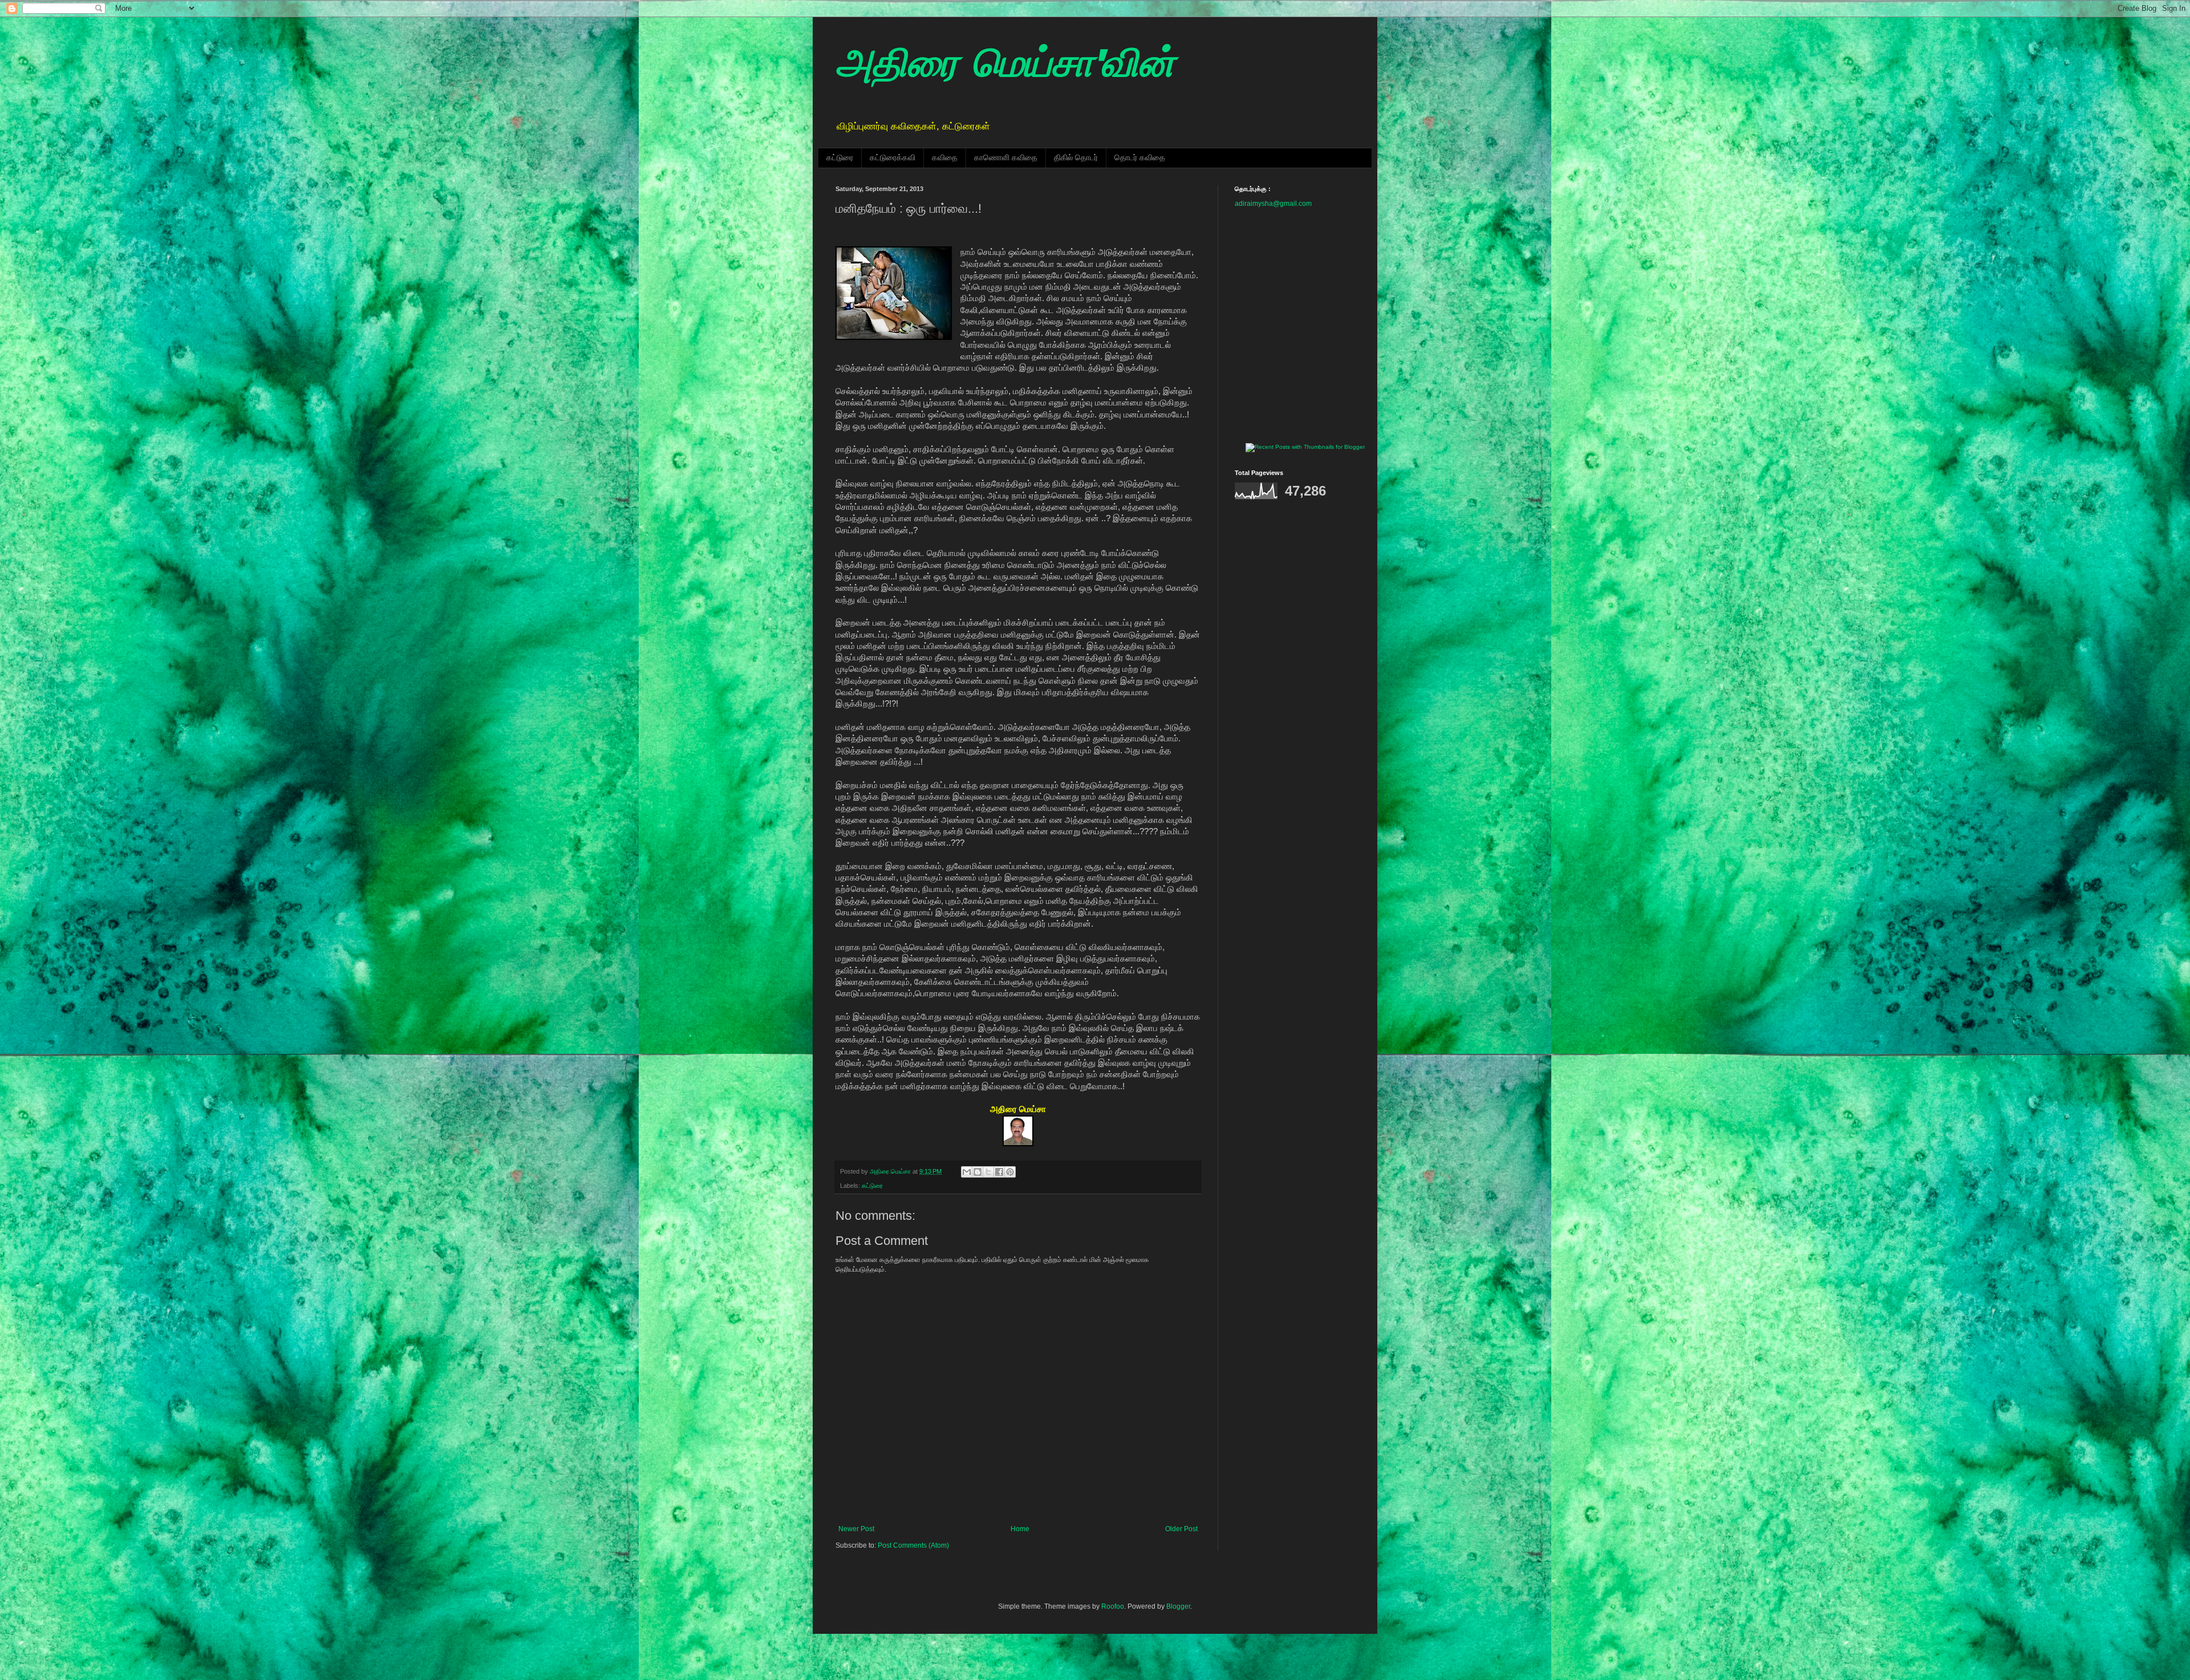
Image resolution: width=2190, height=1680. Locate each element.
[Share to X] (988, 1172)
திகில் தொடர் (1076, 157)
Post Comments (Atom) (913, 1545)
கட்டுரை (840, 157)
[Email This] (967, 1172)
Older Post (1181, 1529)
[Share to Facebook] (999, 1172)
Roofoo (1113, 1606)
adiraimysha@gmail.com (1273, 204)
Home (1020, 1529)
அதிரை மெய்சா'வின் (1005, 66)
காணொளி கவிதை (1006, 157)
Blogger (1178, 1606)
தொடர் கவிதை (1140, 157)
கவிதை (945, 157)
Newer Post (856, 1529)
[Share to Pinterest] (1010, 1172)
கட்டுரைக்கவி (893, 157)
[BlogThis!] (978, 1172)
